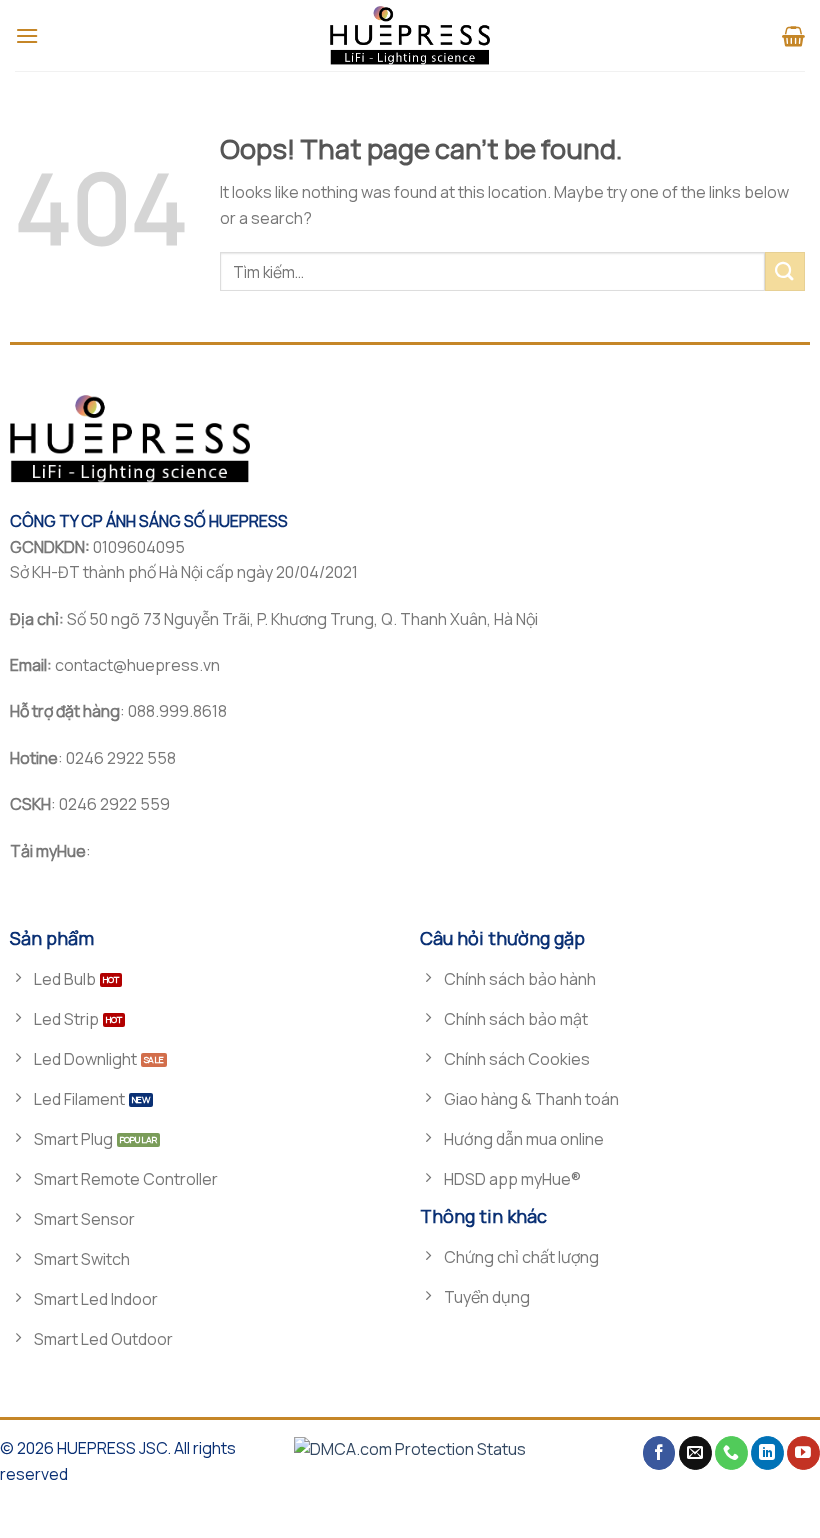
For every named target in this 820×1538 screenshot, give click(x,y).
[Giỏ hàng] (793, 36)
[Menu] (27, 35)
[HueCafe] (410, 35)
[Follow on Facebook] (659, 1453)
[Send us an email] (695, 1453)
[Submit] (785, 271)
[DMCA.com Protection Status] (410, 1448)
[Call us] (731, 1453)
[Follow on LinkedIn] (767, 1453)
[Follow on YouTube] (803, 1453)
